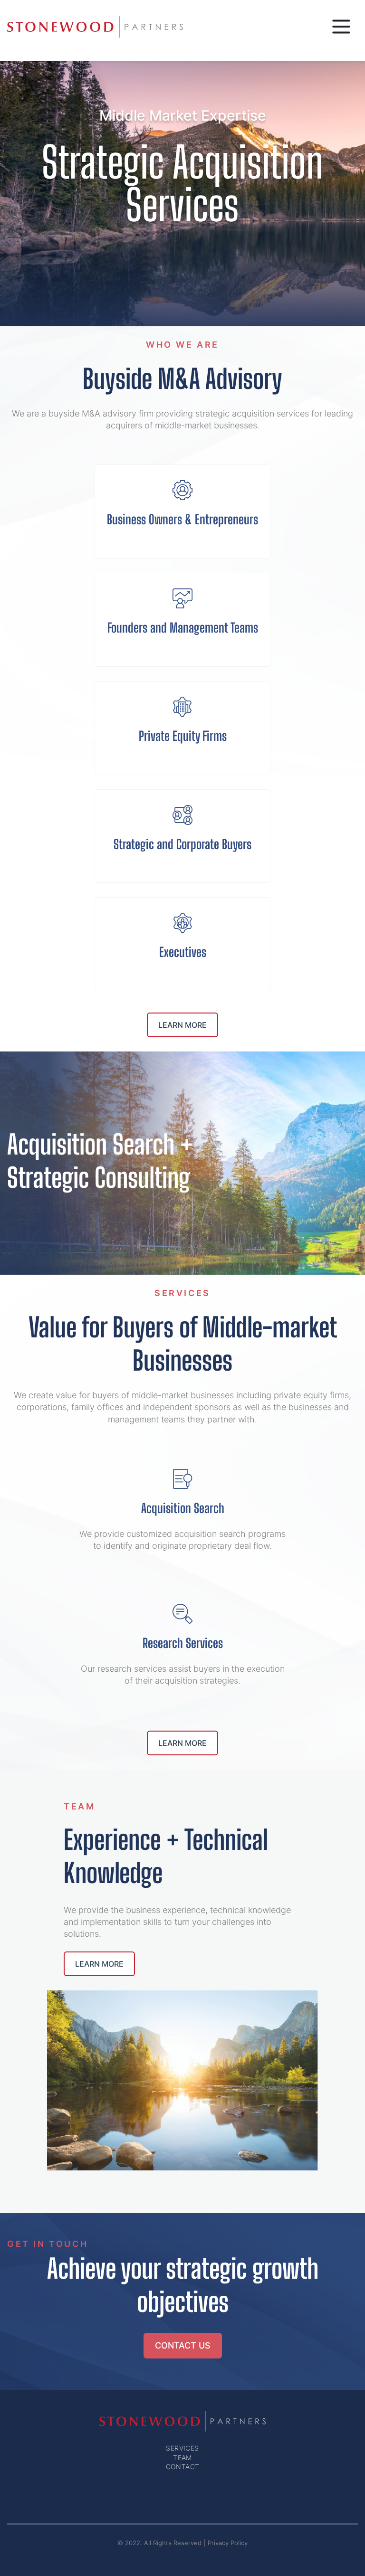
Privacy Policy (228, 2543)
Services (182, 2448)
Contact (183, 2467)
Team (182, 2458)
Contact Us (183, 2345)
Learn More (182, 1025)
